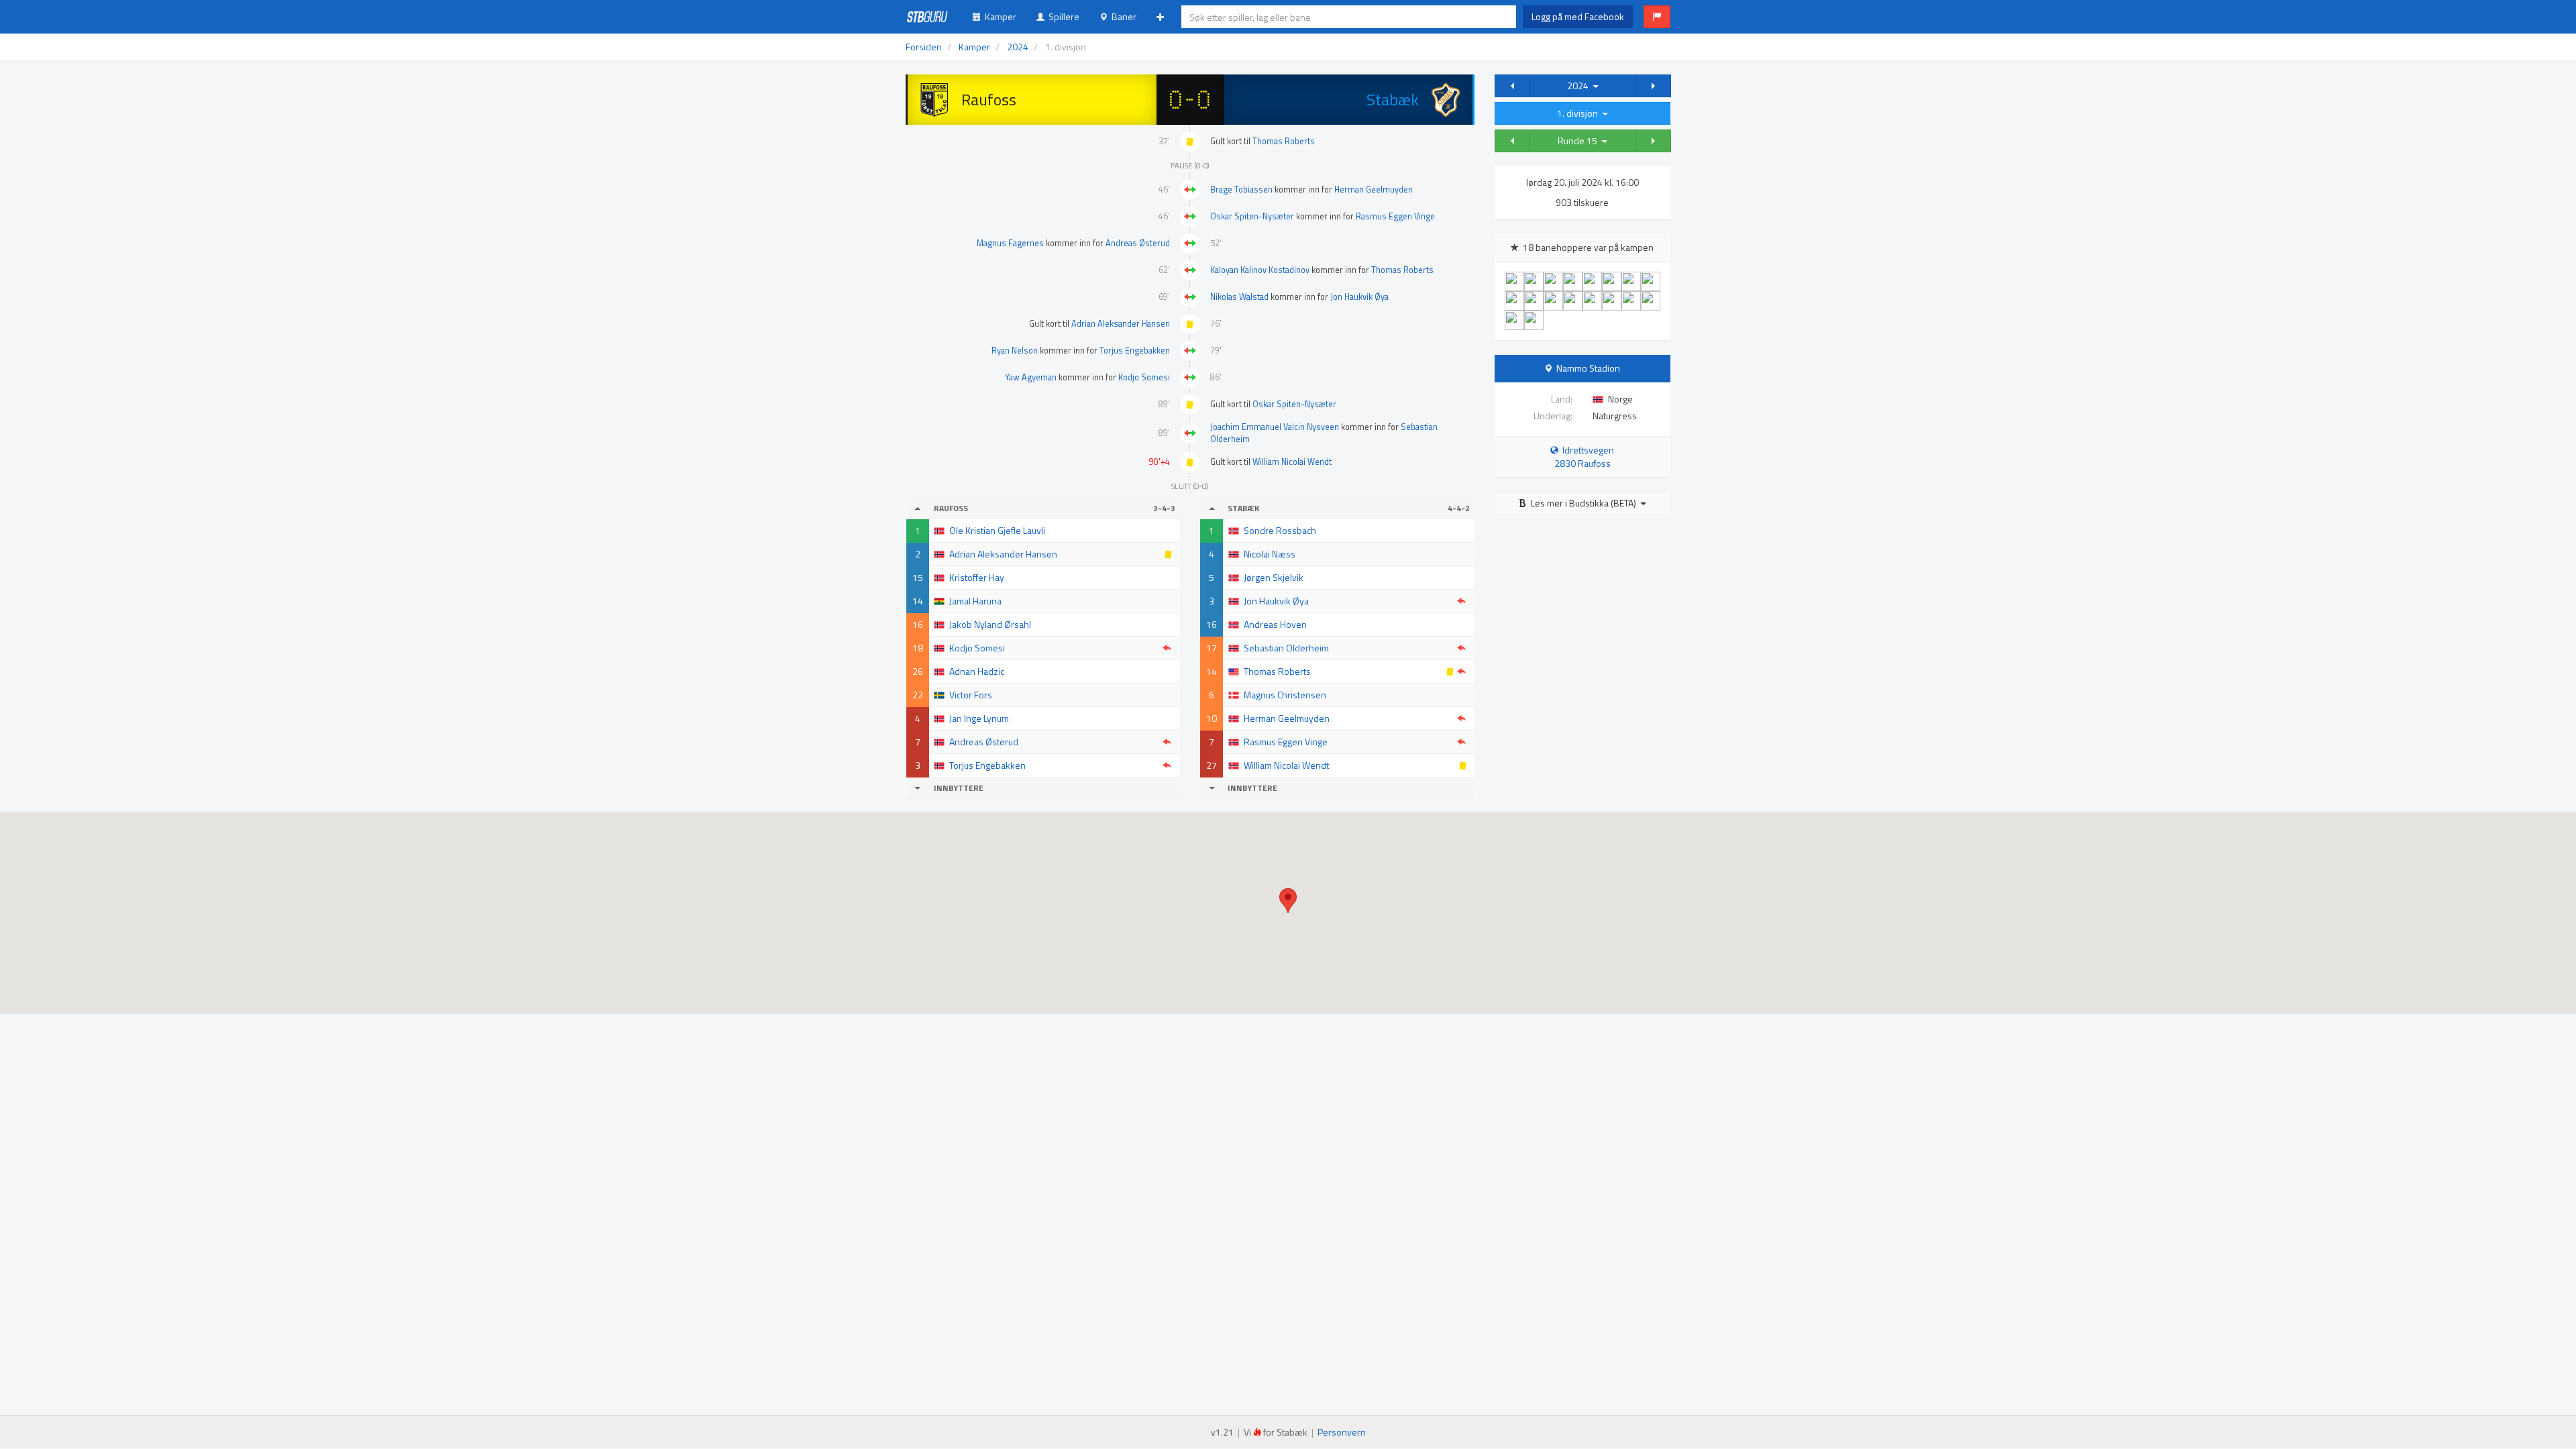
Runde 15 (1579, 141)
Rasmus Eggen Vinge (1395, 216)
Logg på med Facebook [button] (1578, 16)
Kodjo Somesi (1144, 377)
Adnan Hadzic (977, 671)
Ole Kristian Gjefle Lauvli (997, 530)
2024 (1580, 86)
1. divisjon (1579, 113)
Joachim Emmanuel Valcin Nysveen (1275, 427)
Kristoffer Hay (977, 577)
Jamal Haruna (975, 601)
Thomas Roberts (1284, 141)
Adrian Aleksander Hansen (1121, 324)
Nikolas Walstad (1239, 297)
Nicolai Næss (1270, 554)
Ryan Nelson (1015, 351)
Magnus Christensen (1285, 695)
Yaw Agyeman (1031, 377)
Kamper (999, 16)
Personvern (1342, 1432)
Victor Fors (971, 695)
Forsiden (924, 47)
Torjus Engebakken (1135, 351)
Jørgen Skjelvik (1274, 577)
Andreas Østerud (1138, 243)
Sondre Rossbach (1280, 530)
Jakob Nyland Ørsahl (990, 624)
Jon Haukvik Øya (1359, 297)
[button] (1657, 17)
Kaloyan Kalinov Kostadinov (1260, 270)
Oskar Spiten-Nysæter (1252, 216)
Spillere (1062, 16)
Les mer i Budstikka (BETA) (1584, 503)
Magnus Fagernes (1010, 243)
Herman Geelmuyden (1374, 190)
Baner (1122, 16)
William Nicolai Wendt (1292, 462)
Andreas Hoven (1275, 624)
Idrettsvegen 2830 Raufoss (1585, 457)
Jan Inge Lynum (979, 718)
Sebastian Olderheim (1286, 648)
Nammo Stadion (1588, 368)
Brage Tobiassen (1241, 190)
